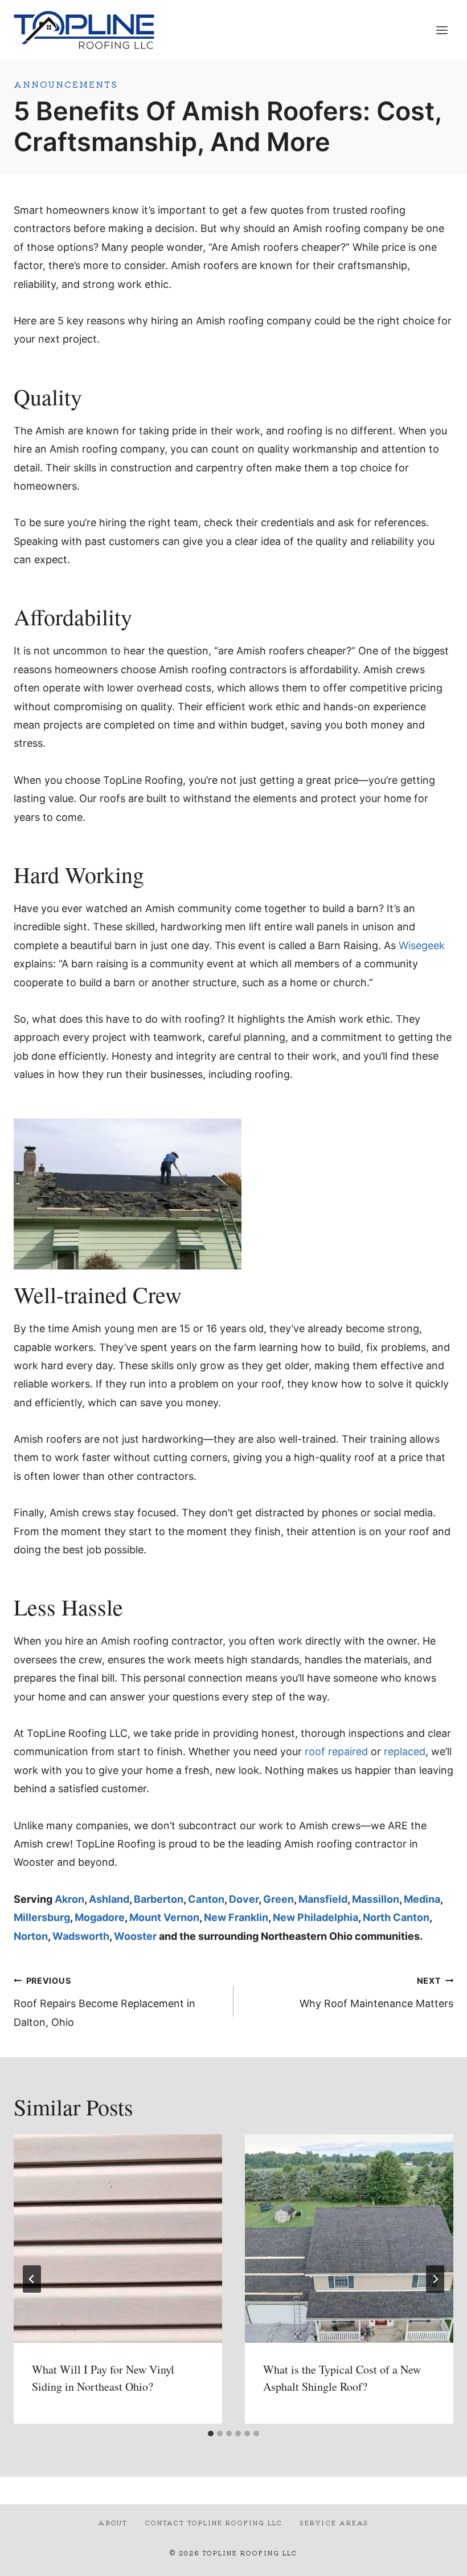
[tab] (211, 2433)
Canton (206, 1899)
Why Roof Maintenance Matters (376, 1993)
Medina (422, 1899)
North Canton (396, 1917)
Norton (31, 1936)
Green (278, 1899)
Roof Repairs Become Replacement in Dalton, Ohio (105, 2002)
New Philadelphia (316, 1917)
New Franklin (236, 1917)
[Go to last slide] (32, 2279)
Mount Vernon (164, 1917)
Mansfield (323, 1899)
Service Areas (334, 2522)
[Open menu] (442, 30)
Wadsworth (81, 1936)
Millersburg (42, 1917)
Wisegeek (422, 945)
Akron (69, 1899)
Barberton (159, 1899)
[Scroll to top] (438, 2558)
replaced (405, 1751)
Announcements (66, 84)
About (113, 2522)
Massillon (376, 1899)
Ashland (109, 1899)
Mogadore (100, 1917)
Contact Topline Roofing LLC (214, 2522)
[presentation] (118, 2239)
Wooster (135, 1936)
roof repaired (336, 1751)
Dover (244, 1899)
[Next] (435, 2279)
